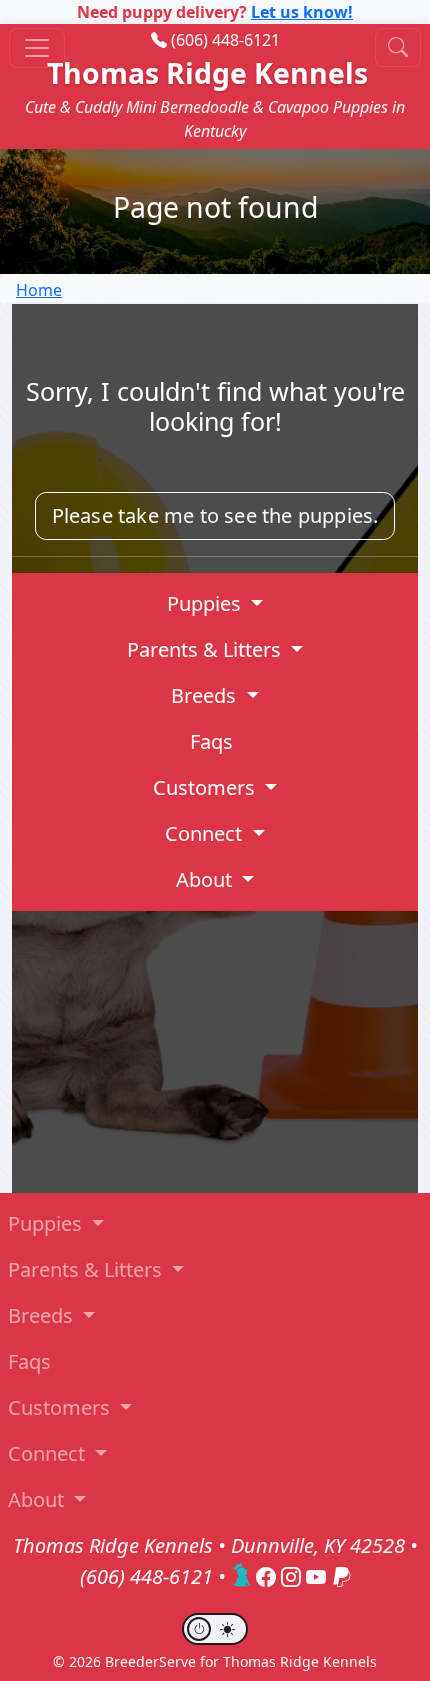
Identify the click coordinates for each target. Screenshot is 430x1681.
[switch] (215, 1629)
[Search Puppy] (398, 47)
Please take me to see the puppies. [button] (215, 515)
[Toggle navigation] (37, 48)
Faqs (211, 741)
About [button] (206, 879)
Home (39, 290)
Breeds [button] (206, 695)
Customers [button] (206, 787)
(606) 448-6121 (225, 40)
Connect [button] (206, 833)
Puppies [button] (206, 603)
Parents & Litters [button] (206, 649)
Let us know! (302, 12)
